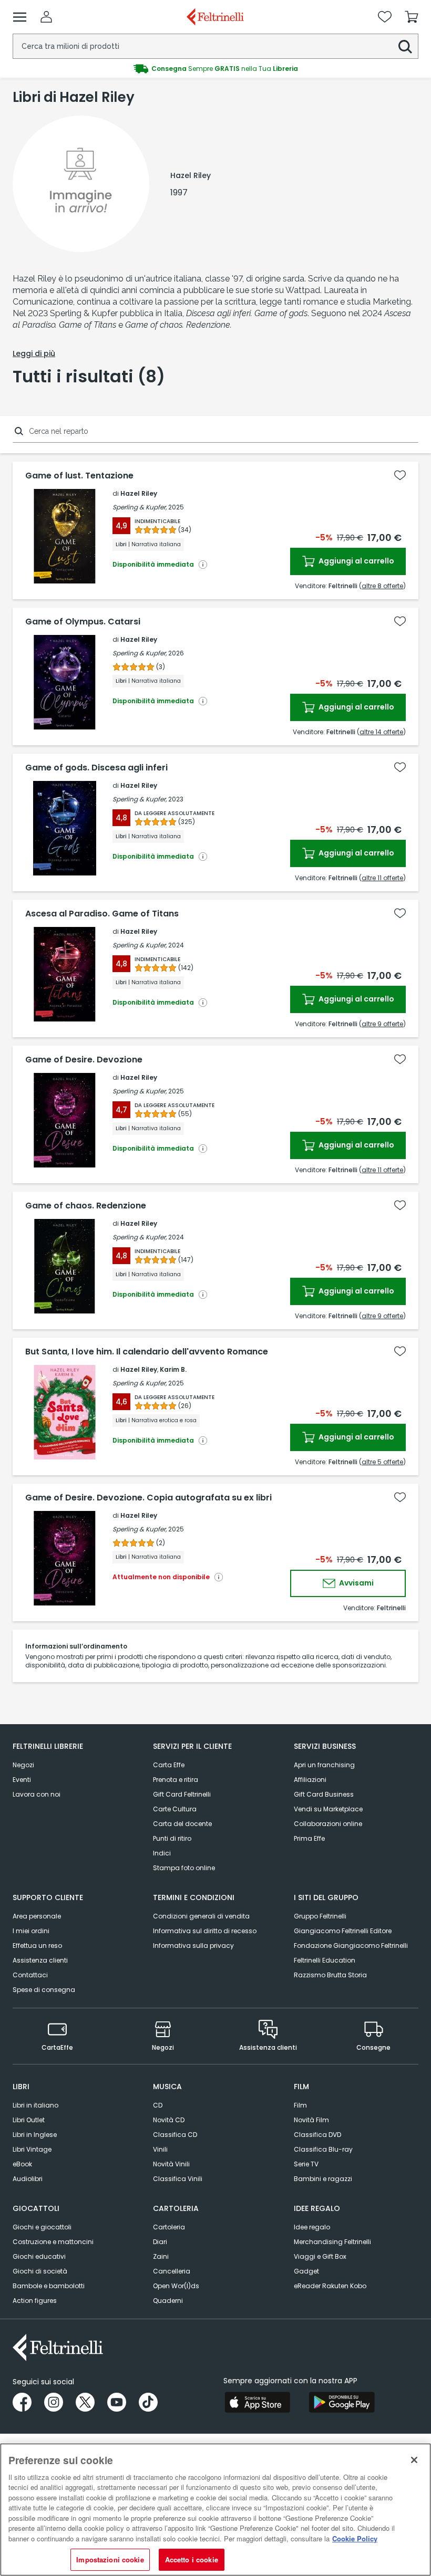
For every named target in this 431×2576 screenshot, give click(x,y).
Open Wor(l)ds (176, 2286)
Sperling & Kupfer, (140, 507)
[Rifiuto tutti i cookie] (414, 2460)
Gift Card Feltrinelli (182, 1794)
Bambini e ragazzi (323, 2179)
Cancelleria (172, 2271)
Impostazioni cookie (110, 2559)
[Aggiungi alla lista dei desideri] (400, 475)
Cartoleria (169, 2227)
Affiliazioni (310, 1780)
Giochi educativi (39, 2256)
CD (158, 2105)
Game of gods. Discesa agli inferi (96, 768)
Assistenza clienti (40, 1960)
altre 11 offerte (382, 878)
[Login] (46, 17)
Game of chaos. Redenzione (86, 1206)
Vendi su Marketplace (328, 1809)
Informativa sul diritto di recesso (205, 1931)
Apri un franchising (324, 1765)
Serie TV (306, 2164)
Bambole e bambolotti (49, 2286)
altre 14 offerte (381, 732)
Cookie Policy (355, 2538)
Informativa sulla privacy (193, 1946)
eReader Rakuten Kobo (330, 2286)
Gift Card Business (324, 1794)
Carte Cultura (175, 1809)
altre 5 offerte (382, 1462)
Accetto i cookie (192, 2559)
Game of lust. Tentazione (79, 476)
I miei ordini (31, 1931)
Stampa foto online (184, 1868)
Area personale (37, 1916)
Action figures (35, 2301)
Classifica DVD (317, 2135)
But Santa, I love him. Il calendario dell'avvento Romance (147, 1352)
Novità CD (169, 2120)
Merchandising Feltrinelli (332, 2242)
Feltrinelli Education (325, 1960)
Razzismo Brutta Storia (330, 1975)
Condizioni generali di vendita (201, 1916)
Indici (162, 1853)
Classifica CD (175, 2135)
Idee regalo (312, 2227)
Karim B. (173, 1369)
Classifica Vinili (178, 2179)
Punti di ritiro (172, 1838)
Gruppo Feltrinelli (320, 1916)
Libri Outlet (29, 2120)
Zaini (161, 2256)
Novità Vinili (171, 2164)
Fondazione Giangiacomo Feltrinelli (351, 1946)
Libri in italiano (35, 2105)
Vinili (160, 2149)
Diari (160, 2242)
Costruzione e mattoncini (53, 2242)
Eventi (22, 1780)
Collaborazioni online (328, 1824)
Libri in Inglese (35, 2135)
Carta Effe (169, 1765)
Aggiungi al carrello (356, 561)
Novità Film (311, 2120)
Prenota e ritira (176, 1780)
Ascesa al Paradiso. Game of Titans (102, 914)
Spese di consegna (44, 1990)
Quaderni (168, 2301)
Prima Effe (309, 1838)
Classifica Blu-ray (323, 2149)
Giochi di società (40, 2271)
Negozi (23, 1765)
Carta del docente (182, 1824)
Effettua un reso (37, 1946)
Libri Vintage (32, 2149)
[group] (215, 69)
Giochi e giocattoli (42, 2227)
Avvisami (356, 1583)
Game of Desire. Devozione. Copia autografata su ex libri (148, 1498)
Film (300, 2105)
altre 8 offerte (382, 586)
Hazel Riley (139, 493)
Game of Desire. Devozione (84, 1060)
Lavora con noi (37, 1794)
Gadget (306, 2271)
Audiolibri (28, 2179)
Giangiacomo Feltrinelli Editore (343, 1931)
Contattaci (30, 1975)
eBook (22, 2164)
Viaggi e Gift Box (320, 2256)
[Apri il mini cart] (412, 17)
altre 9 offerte (382, 1024)
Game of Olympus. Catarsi (83, 622)
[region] (215, 2510)
